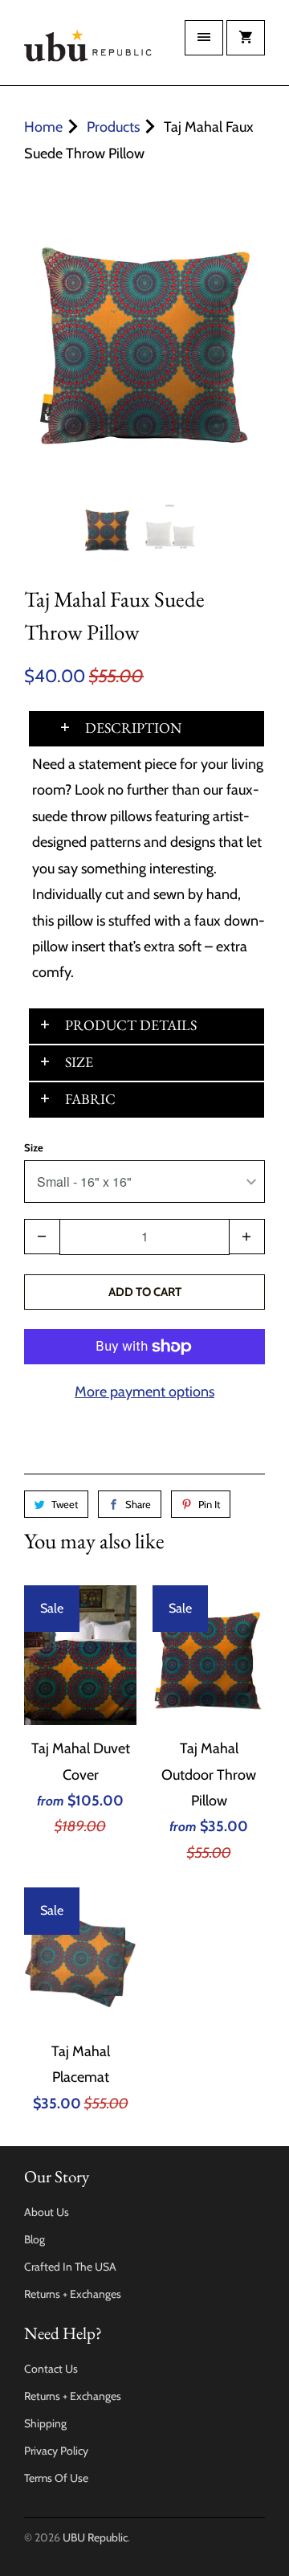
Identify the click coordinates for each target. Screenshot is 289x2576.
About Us (47, 2212)
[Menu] (204, 38)
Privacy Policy (56, 2451)
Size (34, 1147)
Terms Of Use (56, 2478)
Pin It (209, 1504)
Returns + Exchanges (73, 2294)
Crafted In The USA (70, 2267)
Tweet (65, 1504)
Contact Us (51, 2369)
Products (113, 127)
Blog (35, 2239)
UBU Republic (95, 2537)
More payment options (144, 1392)
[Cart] (246, 38)
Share (138, 1504)
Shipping (45, 2423)
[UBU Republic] (88, 49)
